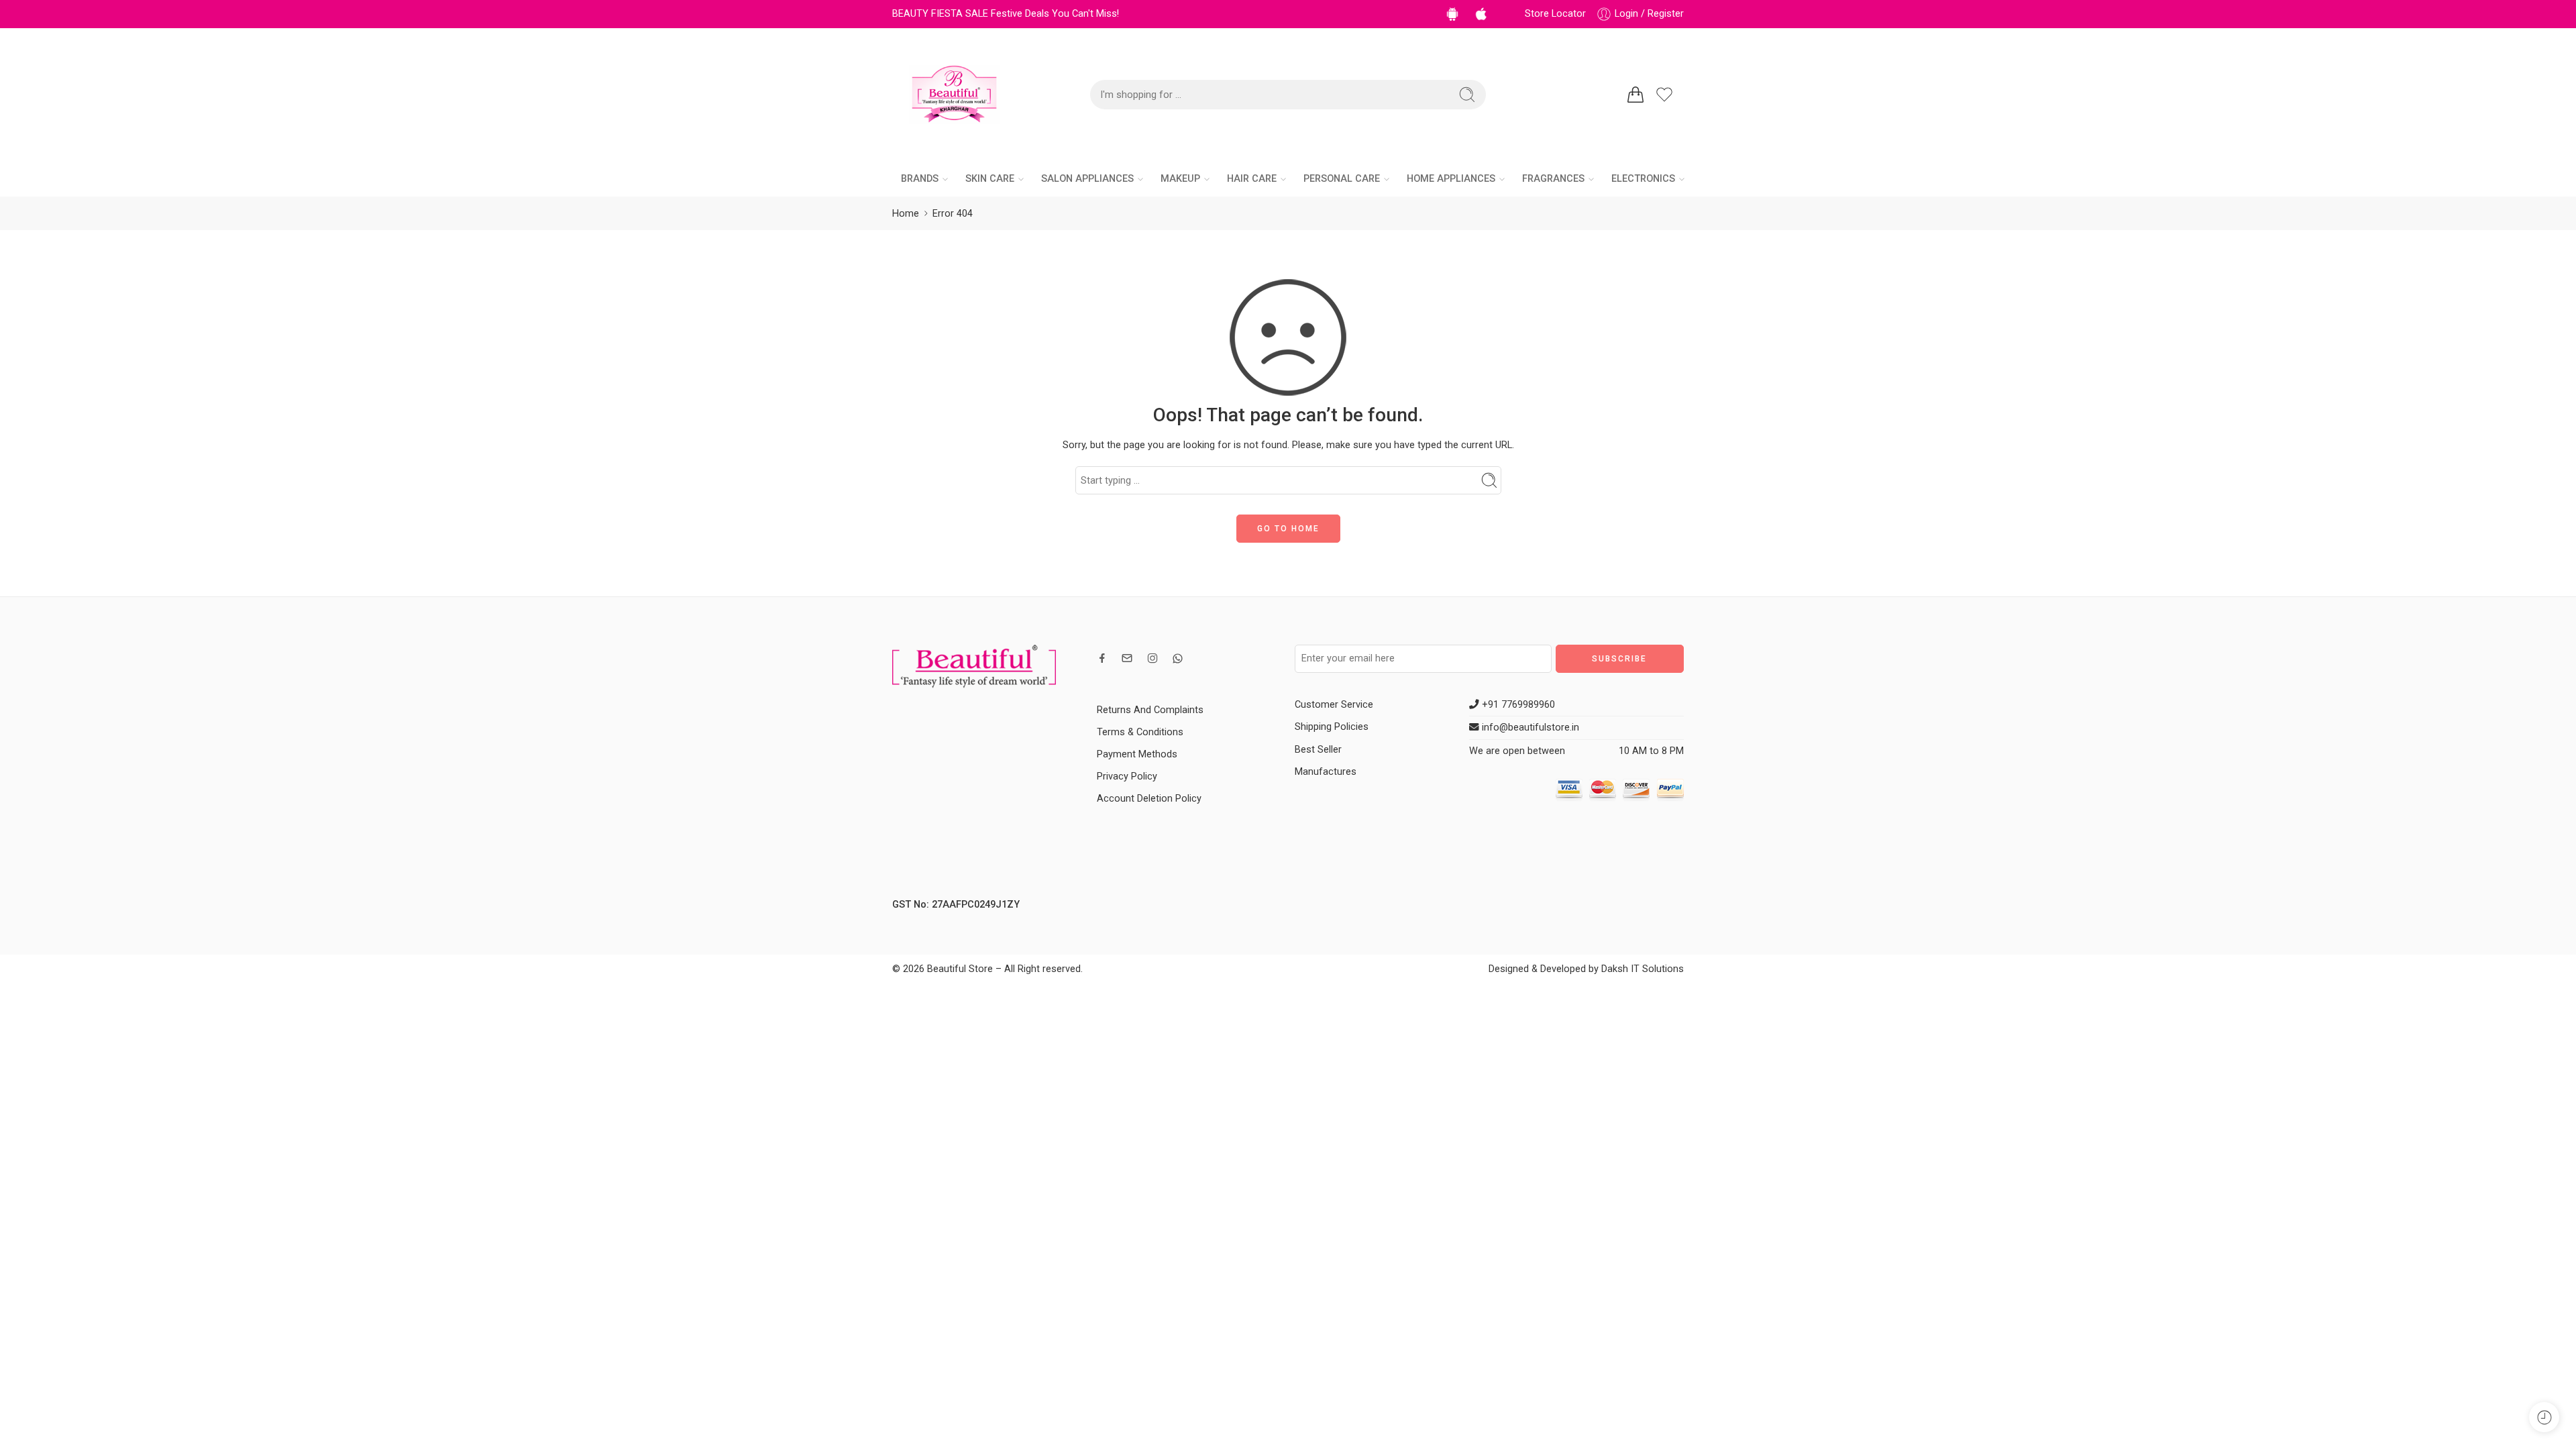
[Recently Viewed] (2544, 1417)
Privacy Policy (1127, 776)
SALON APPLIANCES (1087, 179)
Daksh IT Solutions (1643, 969)
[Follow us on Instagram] (1152, 658)
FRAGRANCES (1553, 179)
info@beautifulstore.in (1529, 728)
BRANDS (920, 179)
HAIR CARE (1252, 179)
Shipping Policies (1332, 727)
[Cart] (1635, 95)
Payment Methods (1137, 754)
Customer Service (1334, 705)
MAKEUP (1180, 179)
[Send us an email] (1127, 658)
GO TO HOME (1288, 529)
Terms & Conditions (1140, 732)
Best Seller (1318, 750)
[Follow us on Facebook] (1102, 658)
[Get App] (1455, 14)
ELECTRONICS (1643, 179)
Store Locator (1555, 14)
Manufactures (1326, 772)
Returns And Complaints (1150, 710)
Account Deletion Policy (1149, 799)
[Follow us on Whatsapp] (1178, 658)
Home (906, 214)
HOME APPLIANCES (1451, 179)
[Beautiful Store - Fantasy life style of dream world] (954, 95)
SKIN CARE (990, 179)
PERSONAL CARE (1342, 179)
